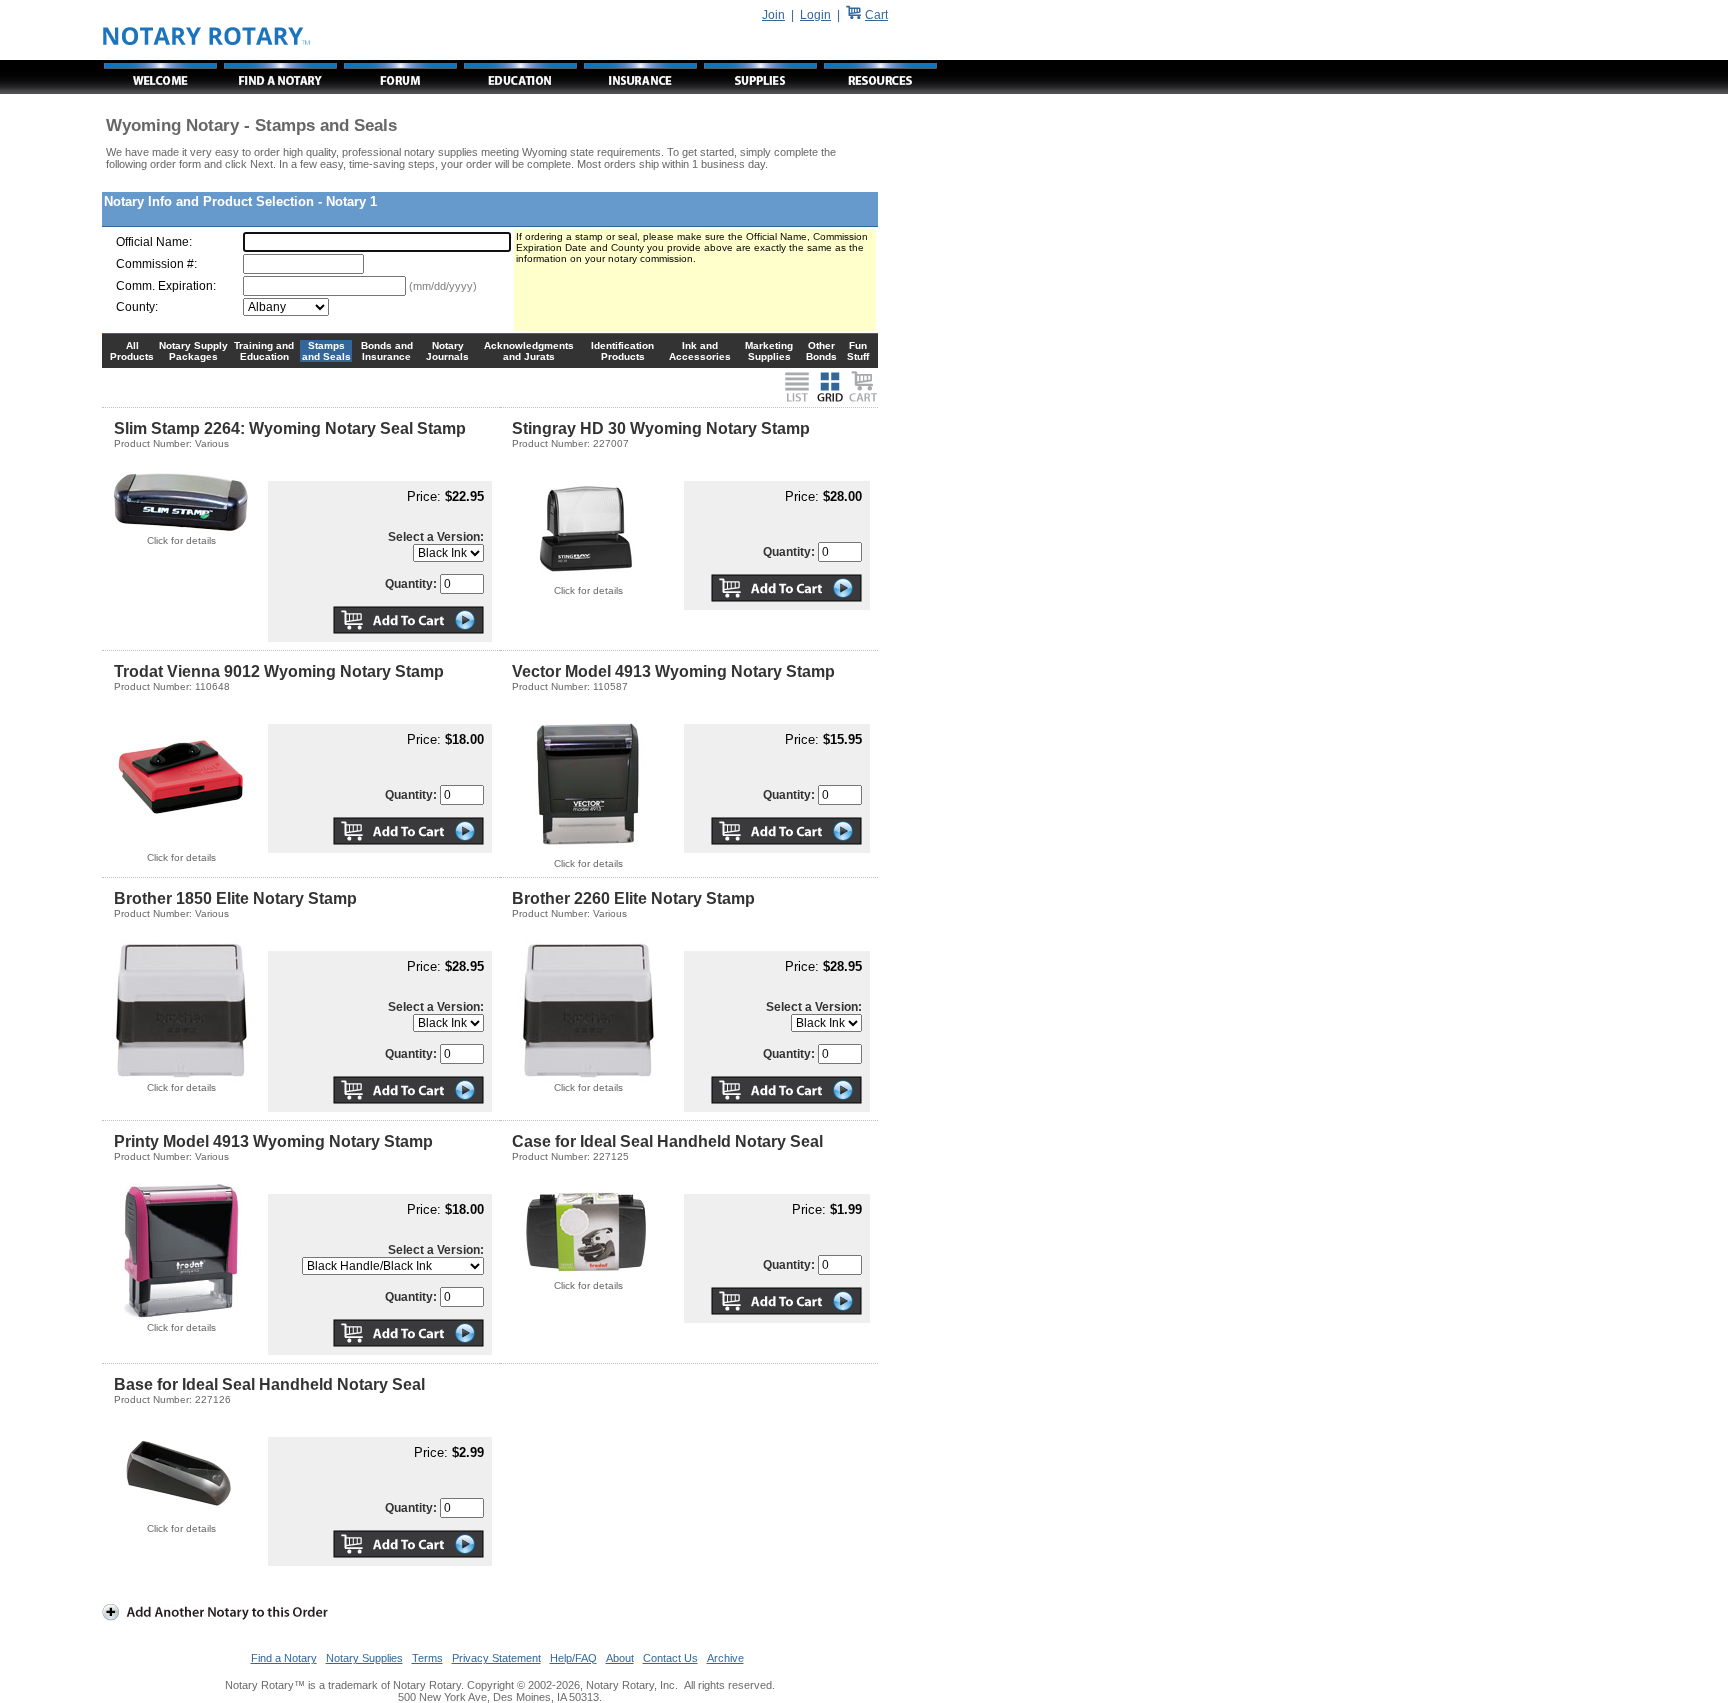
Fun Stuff (858, 351)
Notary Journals (447, 351)
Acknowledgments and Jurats (529, 351)
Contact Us (670, 1658)
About (620, 1658)
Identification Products (622, 351)
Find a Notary (284, 1658)
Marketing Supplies (769, 351)
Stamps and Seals (326, 351)
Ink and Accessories (700, 351)
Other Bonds (821, 351)
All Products (132, 351)
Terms (427, 1658)
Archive (725, 1658)
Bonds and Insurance (387, 351)
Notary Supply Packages (193, 351)
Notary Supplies (364, 1658)
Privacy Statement (496, 1658)
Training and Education (264, 351)
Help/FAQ (573, 1658)
